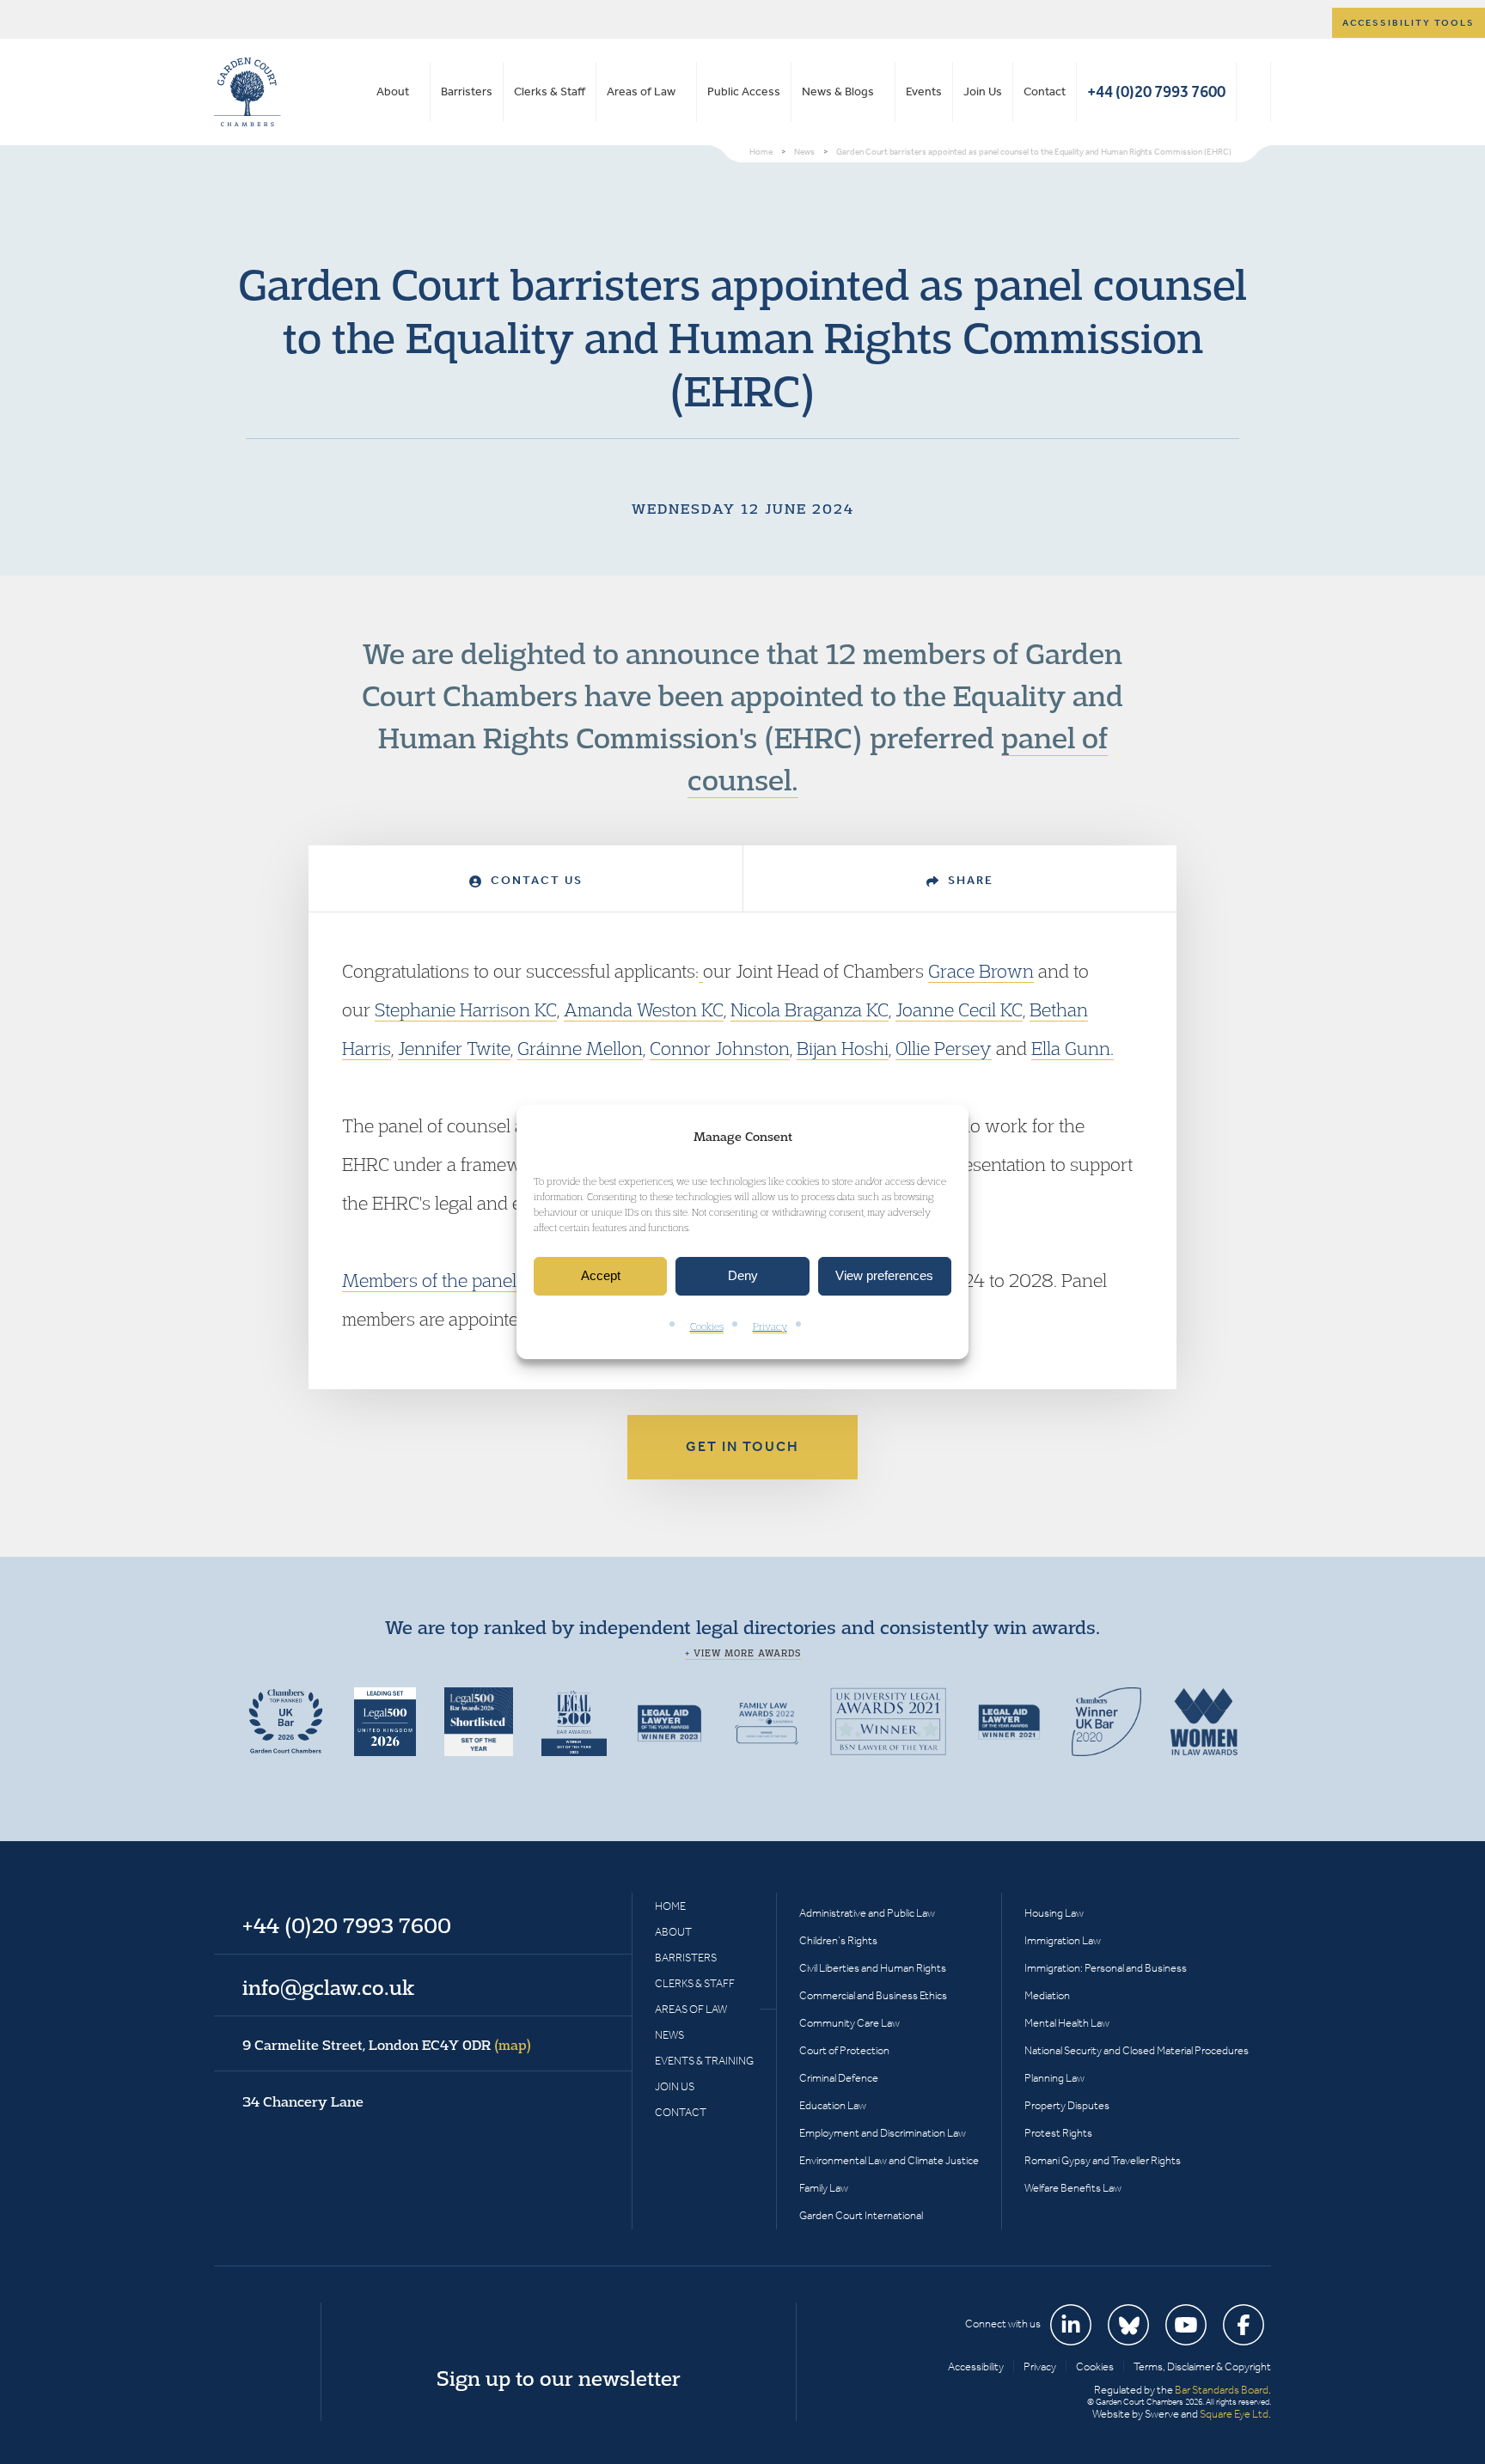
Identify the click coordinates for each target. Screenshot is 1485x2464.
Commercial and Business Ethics (873, 1995)
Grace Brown (981, 971)
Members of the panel (429, 1280)
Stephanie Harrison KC (466, 1009)
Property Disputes (1067, 2105)
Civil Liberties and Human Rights (873, 1968)
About (393, 91)
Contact (1045, 91)
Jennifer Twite (454, 1048)
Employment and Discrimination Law (883, 2133)
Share (969, 880)
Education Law (833, 2105)
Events (924, 91)
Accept (601, 1276)
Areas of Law (641, 91)
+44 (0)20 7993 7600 (1156, 91)
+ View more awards (743, 1653)
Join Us (983, 91)
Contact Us (535, 880)
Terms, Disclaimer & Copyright (1202, 2366)
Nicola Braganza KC (810, 1009)
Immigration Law (1063, 1940)
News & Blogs (838, 91)
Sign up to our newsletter (559, 2378)
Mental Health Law (1067, 2023)
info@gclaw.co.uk (328, 1987)
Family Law (824, 2188)
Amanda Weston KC (644, 1009)
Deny (743, 1276)
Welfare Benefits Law (1073, 2188)
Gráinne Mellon (580, 1048)
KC (1009, 1009)
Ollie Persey (944, 1048)
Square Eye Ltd (1234, 2414)
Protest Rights (1058, 2133)
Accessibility (976, 2366)
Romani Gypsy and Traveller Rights (1103, 2160)
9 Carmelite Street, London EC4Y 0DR (387, 2045)
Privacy (770, 1326)
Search (1253, 92)
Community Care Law (849, 2023)
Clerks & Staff (550, 91)
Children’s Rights (838, 1940)
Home (670, 1906)
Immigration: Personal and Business (1106, 1968)
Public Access (744, 91)
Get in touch (742, 1446)
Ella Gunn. (1072, 1048)
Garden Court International (861, 2215)
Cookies (707, 1326)
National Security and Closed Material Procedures (1137, 2050)
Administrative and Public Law (867, 1913)
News (669, 2035)
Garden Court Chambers (247, 92)
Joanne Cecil (946, 1009)
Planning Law (1054, 2078)
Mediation (1047, 1995)
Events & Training (704, 2061)
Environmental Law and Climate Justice (889, 2160)
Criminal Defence (839, 2078)
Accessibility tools (1409, 23)
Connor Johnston (720, 1048)
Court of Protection (844, 2050)
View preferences (884, 1276)
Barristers (467, 91)
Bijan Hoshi (843, 1048)
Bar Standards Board (1222, 2390)
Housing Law (1054, 1913)
